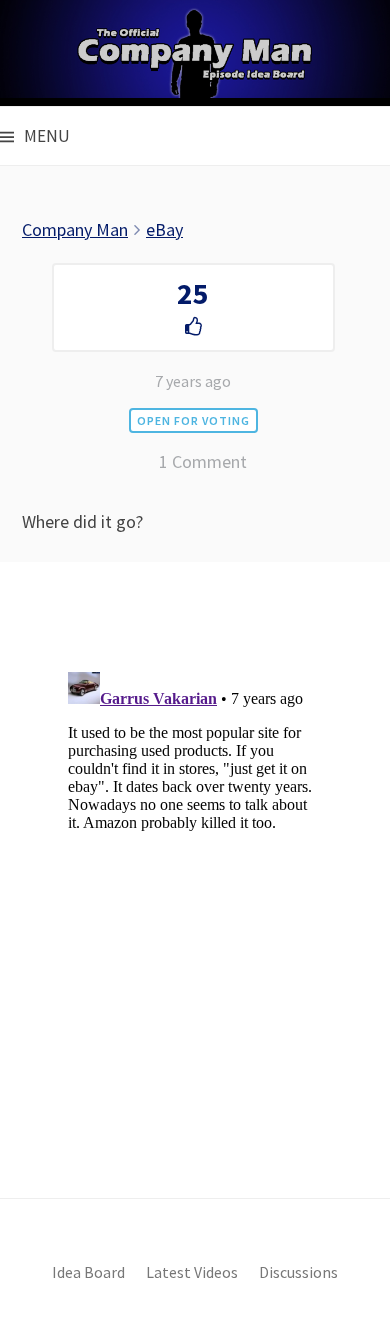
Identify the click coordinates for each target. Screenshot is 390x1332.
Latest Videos (192, 1272)
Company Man (75, 229)
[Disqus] (195, 914)
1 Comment (203, 461)
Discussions (298, 1272)
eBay (164, 229)
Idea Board (88, 1272)
